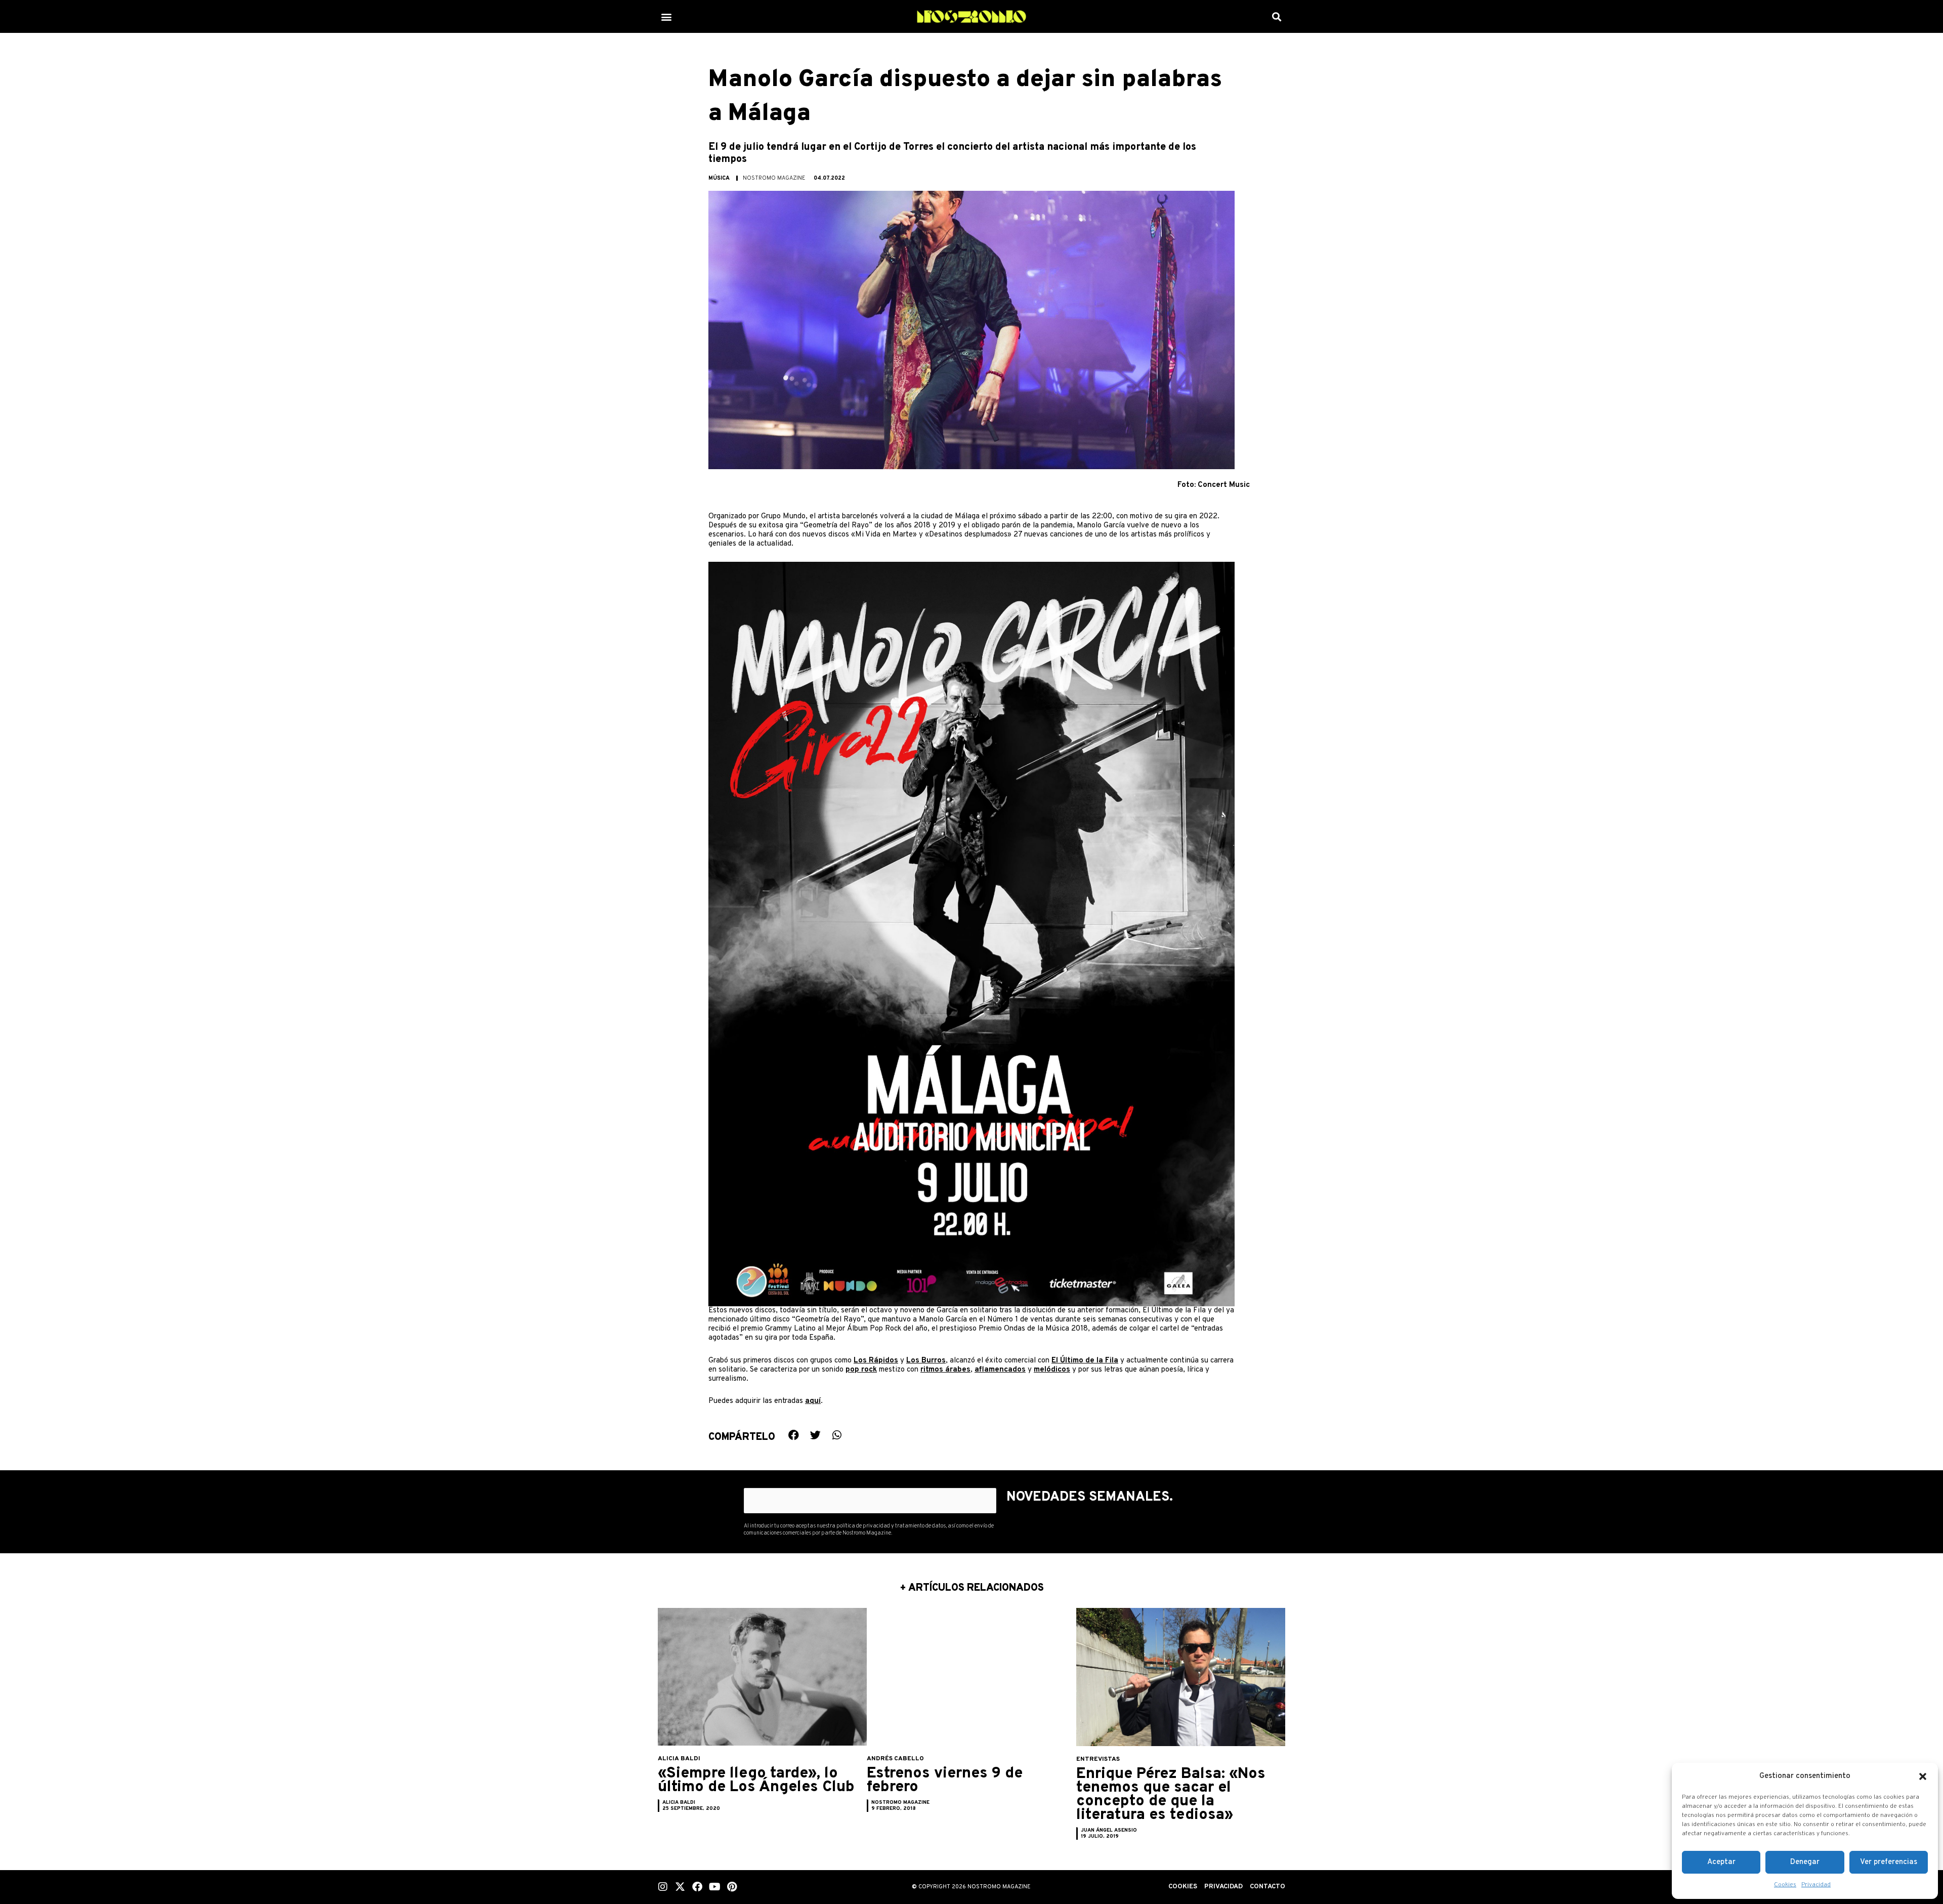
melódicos (1052, 1370)
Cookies (1785, 1885)
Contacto (1268, 1887)
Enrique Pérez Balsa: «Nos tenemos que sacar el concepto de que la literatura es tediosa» (1171, 1795)
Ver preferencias (1889, 1862)
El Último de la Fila (1085, 1361)
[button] (1923, 1776)
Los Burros (926, 1361)
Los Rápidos (876, 1361)
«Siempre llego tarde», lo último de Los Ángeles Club (756, 1781)
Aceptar (1721, 1862)
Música (719, 178)
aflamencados (1000, 1370)
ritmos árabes (945, 1370)
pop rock (861, 1370)
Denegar (1805, 1862)
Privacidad (1816, 1885)
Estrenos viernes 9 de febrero (945, 1781)
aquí (813, 1401)
